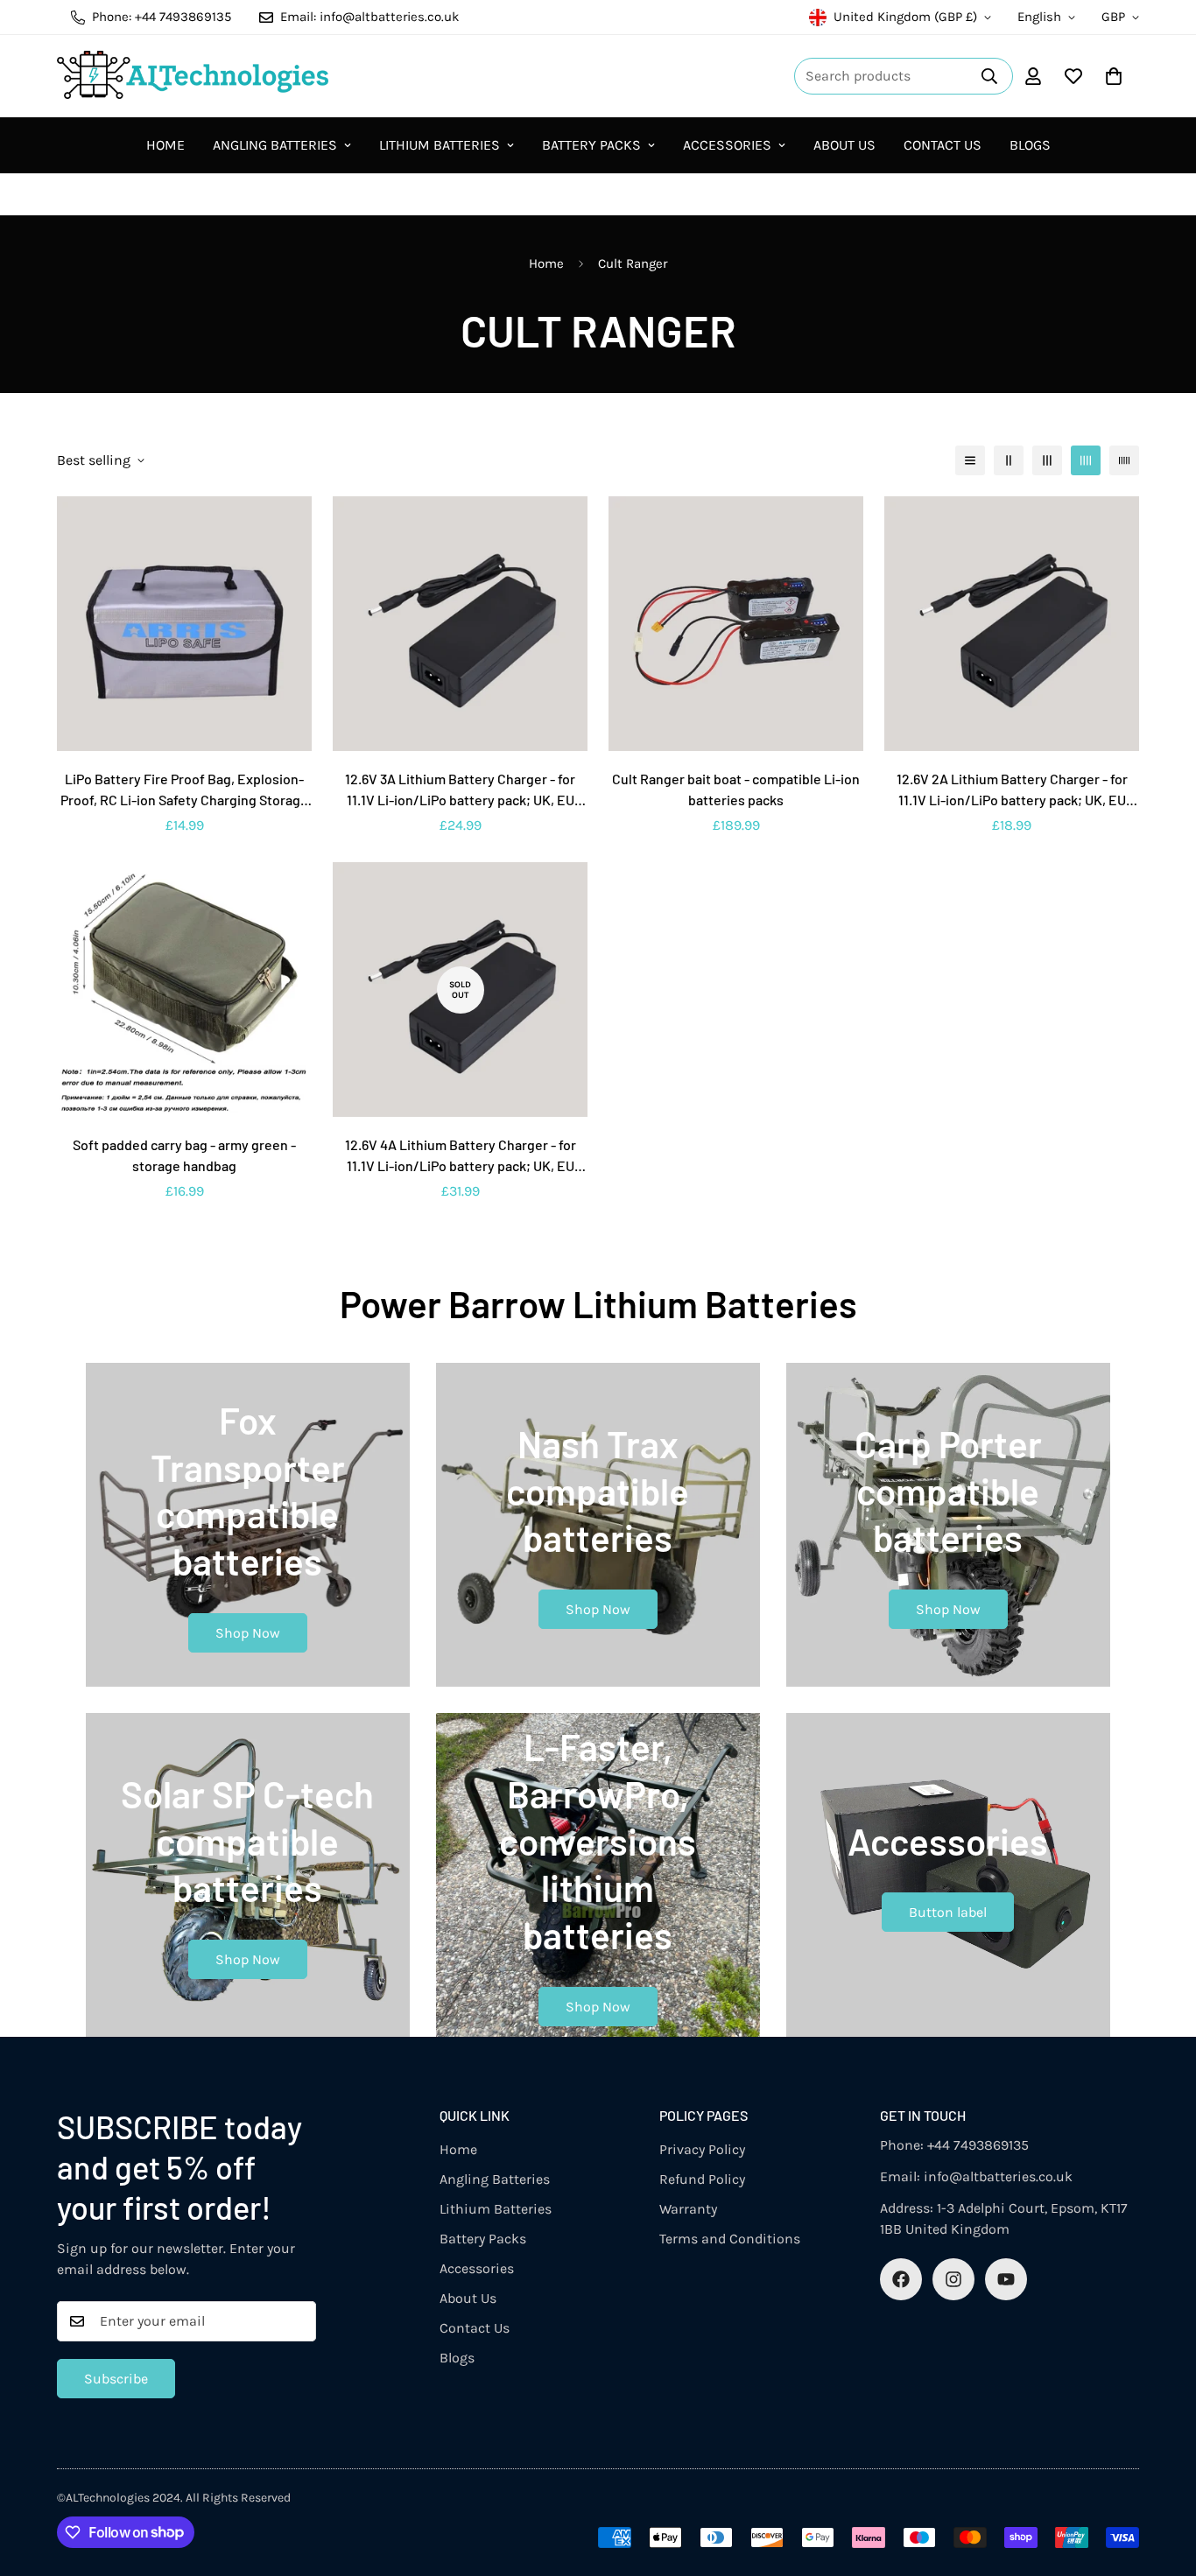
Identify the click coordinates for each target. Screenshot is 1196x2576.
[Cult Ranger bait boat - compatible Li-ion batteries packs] (736, 624)
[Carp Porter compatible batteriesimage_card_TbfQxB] (948, 1525)
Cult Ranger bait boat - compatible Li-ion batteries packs (736, 789)
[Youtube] (1006, 2279)
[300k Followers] (901, 2279)
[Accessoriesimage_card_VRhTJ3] (948, 1875)
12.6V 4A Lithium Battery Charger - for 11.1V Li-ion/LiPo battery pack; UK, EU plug (461, 1156)
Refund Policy (702, 2179)
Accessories (727, 145)
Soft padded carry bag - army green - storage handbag (184, 1155)
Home (165, 145)
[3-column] (1047, 460)
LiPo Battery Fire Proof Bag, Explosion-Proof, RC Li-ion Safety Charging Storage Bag (184, 790)
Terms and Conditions (730, 2239)
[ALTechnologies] (193, 76)
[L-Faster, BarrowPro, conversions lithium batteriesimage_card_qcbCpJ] (598, 1875)
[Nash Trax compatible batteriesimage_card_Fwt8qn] (598, 1525)
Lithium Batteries (440, 145)
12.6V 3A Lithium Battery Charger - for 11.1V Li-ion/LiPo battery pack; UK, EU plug (460, 790)
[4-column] (1086, 460)
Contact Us (943, 145)
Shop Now (248, 1633)
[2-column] (1009, 460)
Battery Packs (591, 145)
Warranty (688, 2209)
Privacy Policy (702, 2149)
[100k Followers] (953, 2279)
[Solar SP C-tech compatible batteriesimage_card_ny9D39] (248, 1875)
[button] (1114, 76)
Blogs (1030, 145)
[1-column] (970, 460)
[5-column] (1124, 460)
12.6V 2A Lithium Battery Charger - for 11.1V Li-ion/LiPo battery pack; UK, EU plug (1012, 790)
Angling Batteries (275, 145)
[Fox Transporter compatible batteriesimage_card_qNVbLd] (248, 1525)
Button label (948, 1912)
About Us (844, 145)
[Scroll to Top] (1162, 2481)
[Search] (989, 76)
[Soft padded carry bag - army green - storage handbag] (184, 990)
